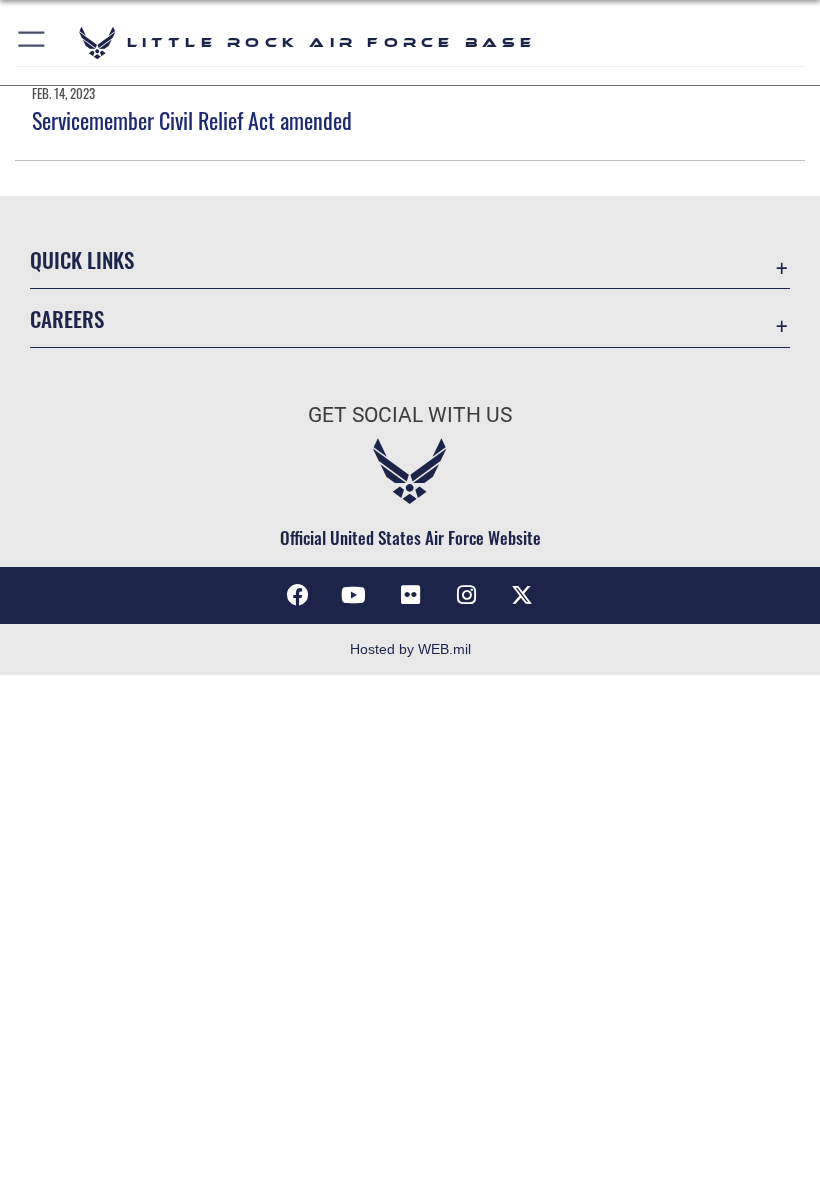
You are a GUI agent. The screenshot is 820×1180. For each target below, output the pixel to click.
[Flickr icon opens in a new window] (410, 595)
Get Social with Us (410, 415)
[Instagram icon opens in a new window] (466, 595)
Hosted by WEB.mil (410, 649)
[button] (32, 42)
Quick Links (82, 259)
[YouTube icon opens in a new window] (354, 595)
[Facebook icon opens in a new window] (298, 595)
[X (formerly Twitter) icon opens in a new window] (522, 595)
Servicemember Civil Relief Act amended (192, 120)
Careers (67, 318)
